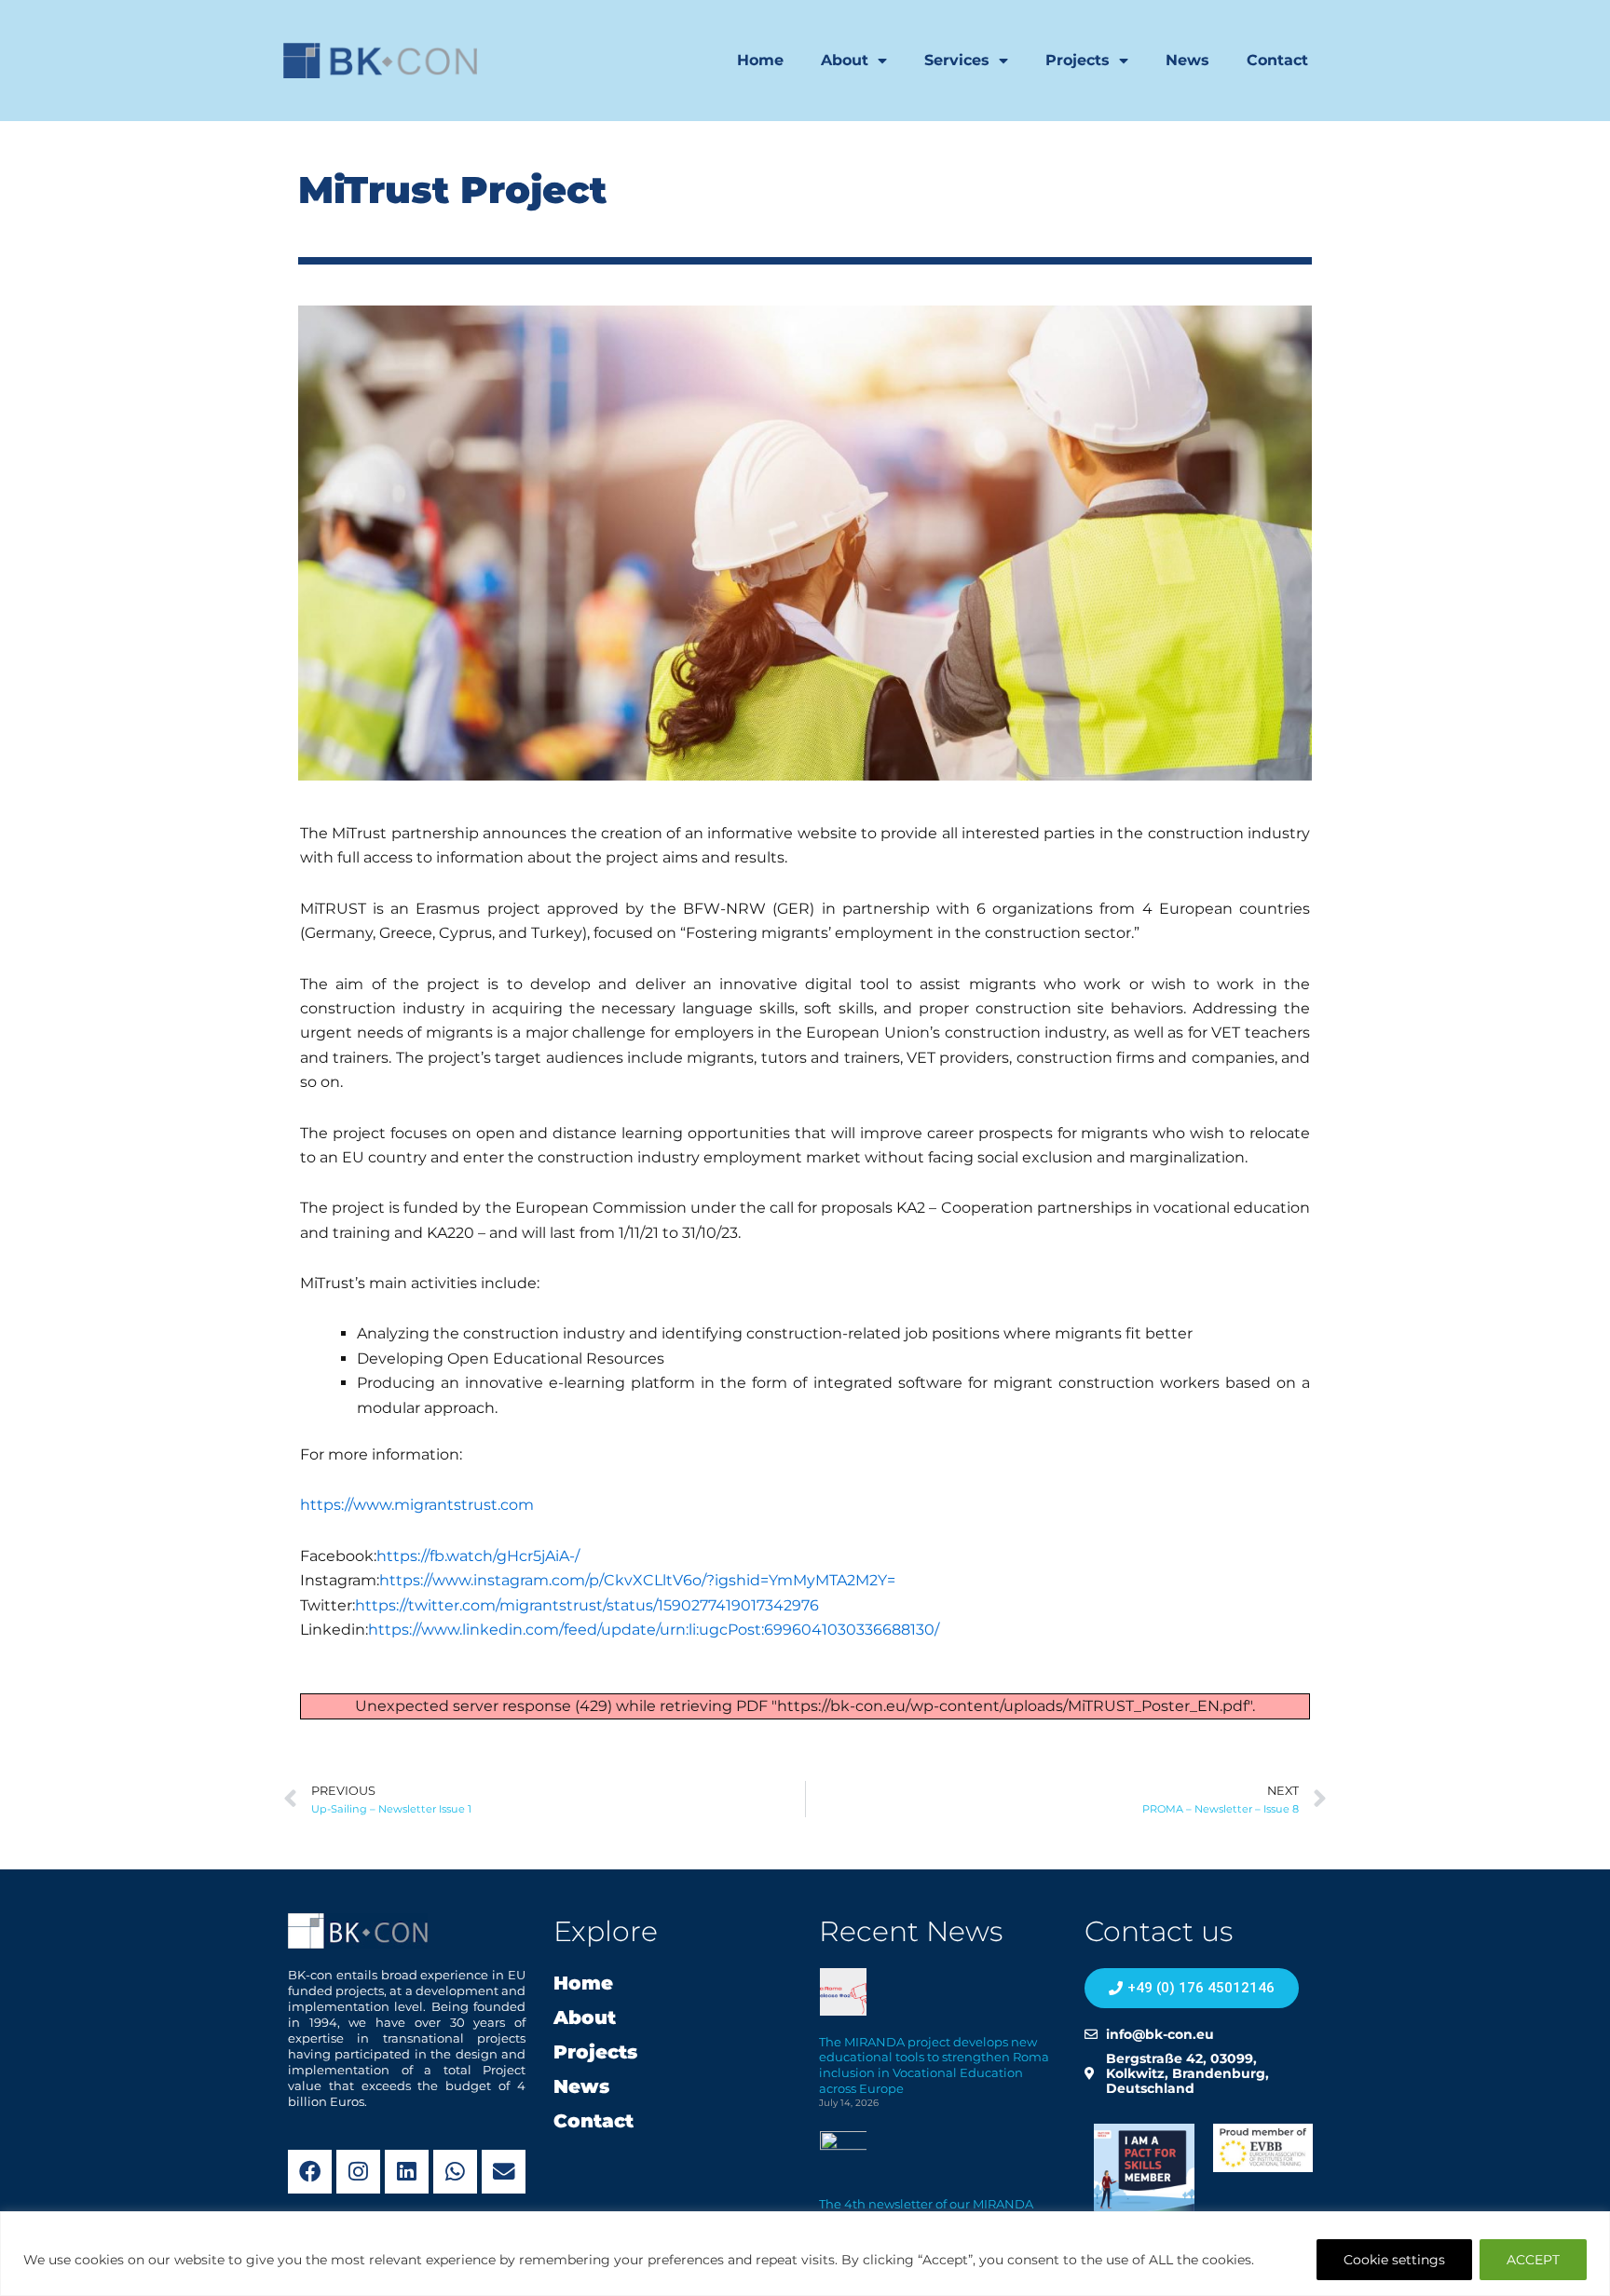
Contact (1277, 60)
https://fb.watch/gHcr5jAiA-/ (478, 1556)
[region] (805, 2254)
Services (957, 60)
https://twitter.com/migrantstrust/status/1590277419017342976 (587, 1605)
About (845, 60)
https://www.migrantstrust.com (417, 1505)
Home (760, 60)
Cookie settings (1394, 2260)
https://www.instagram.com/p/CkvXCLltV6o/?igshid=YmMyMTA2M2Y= (637, 1580)
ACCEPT (1533, 2260)
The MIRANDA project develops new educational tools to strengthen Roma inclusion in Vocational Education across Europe (934, 2065)
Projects (1078, 60)
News (1187, 60)
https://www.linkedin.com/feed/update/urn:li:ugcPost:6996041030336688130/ (654, 1630)
